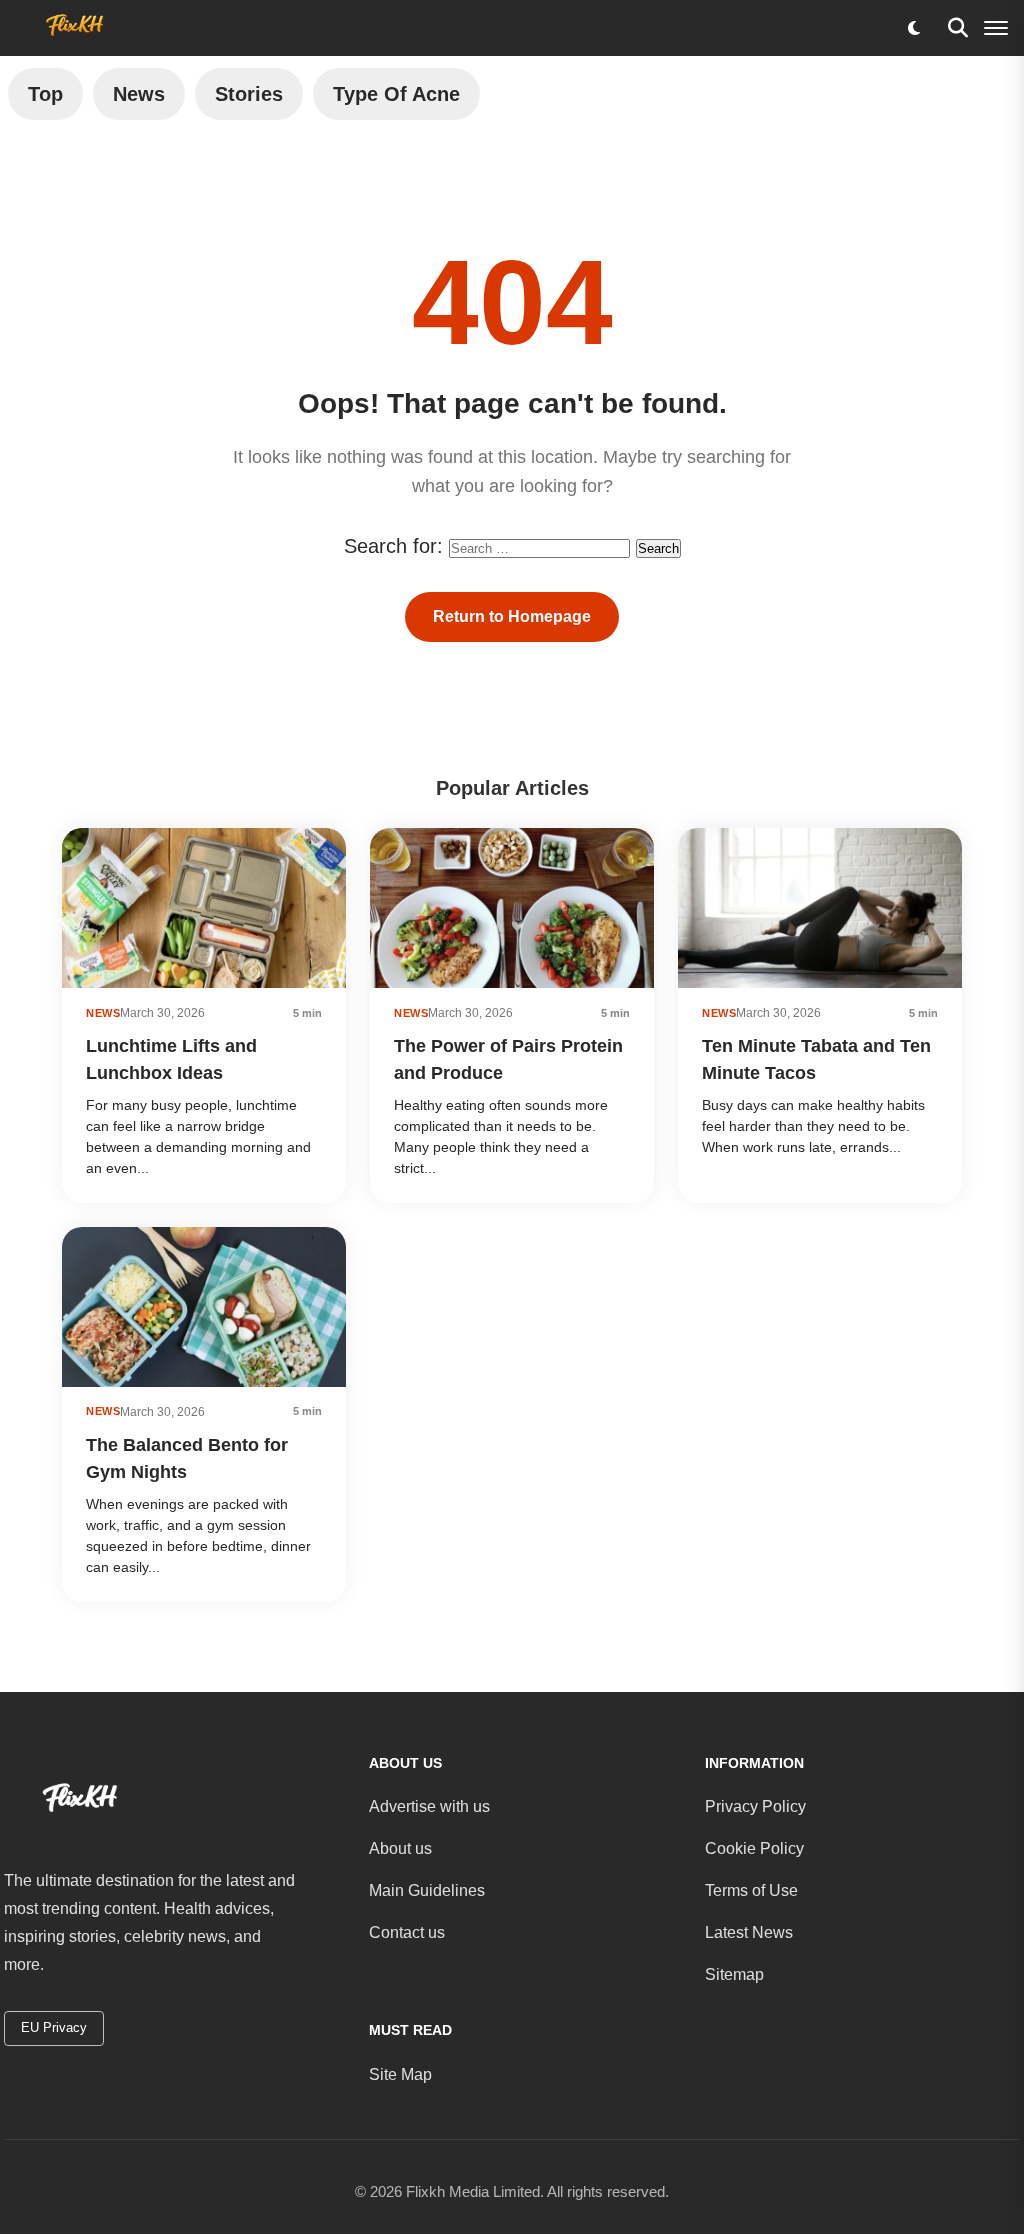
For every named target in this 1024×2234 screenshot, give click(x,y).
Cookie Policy (754, 1848)
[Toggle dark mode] (914, 28)
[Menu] (996, 28)
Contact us (407, 1932)
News (139, 94)
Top (45, 94)
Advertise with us (429, 1806)
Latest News (749, 1932)
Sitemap (734, 1974)
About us (400, 1848)
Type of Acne (396, 94)
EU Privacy (54, 2027)
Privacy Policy (755, 1806)
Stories (249, 94)
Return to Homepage (512, 616)
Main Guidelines (427, 1890)
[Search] (958, 28)
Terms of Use (751, 1890)
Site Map (400, 2074)
